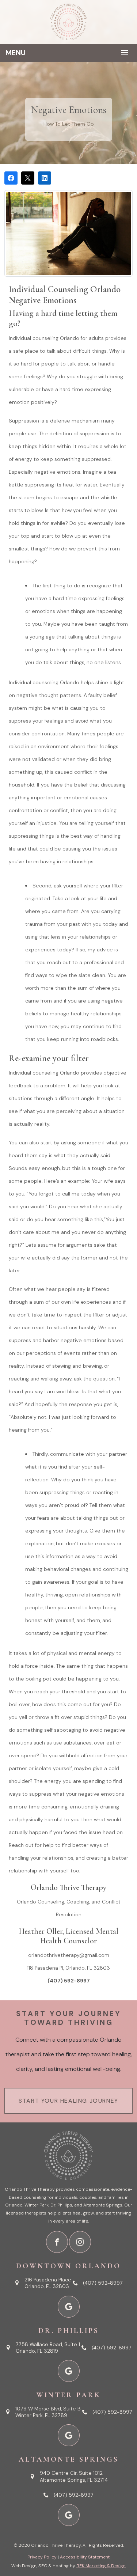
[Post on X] (28, 178)
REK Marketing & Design (101, 2566)
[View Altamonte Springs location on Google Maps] (69, 2515)
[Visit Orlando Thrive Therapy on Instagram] (80, 2242)
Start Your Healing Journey (68, 2101)
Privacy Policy (42, 2557)
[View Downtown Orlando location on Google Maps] (69, 2307)
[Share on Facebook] (11, 178)
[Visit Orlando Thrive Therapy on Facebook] (57, 2242)
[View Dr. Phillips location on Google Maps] (69, 2371)
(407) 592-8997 (69, 1981)
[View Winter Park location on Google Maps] (69, 2435)
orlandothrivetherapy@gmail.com (69, 1955)
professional (98, 962)
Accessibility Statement (85, 2557)
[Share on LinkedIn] (45, 178)
